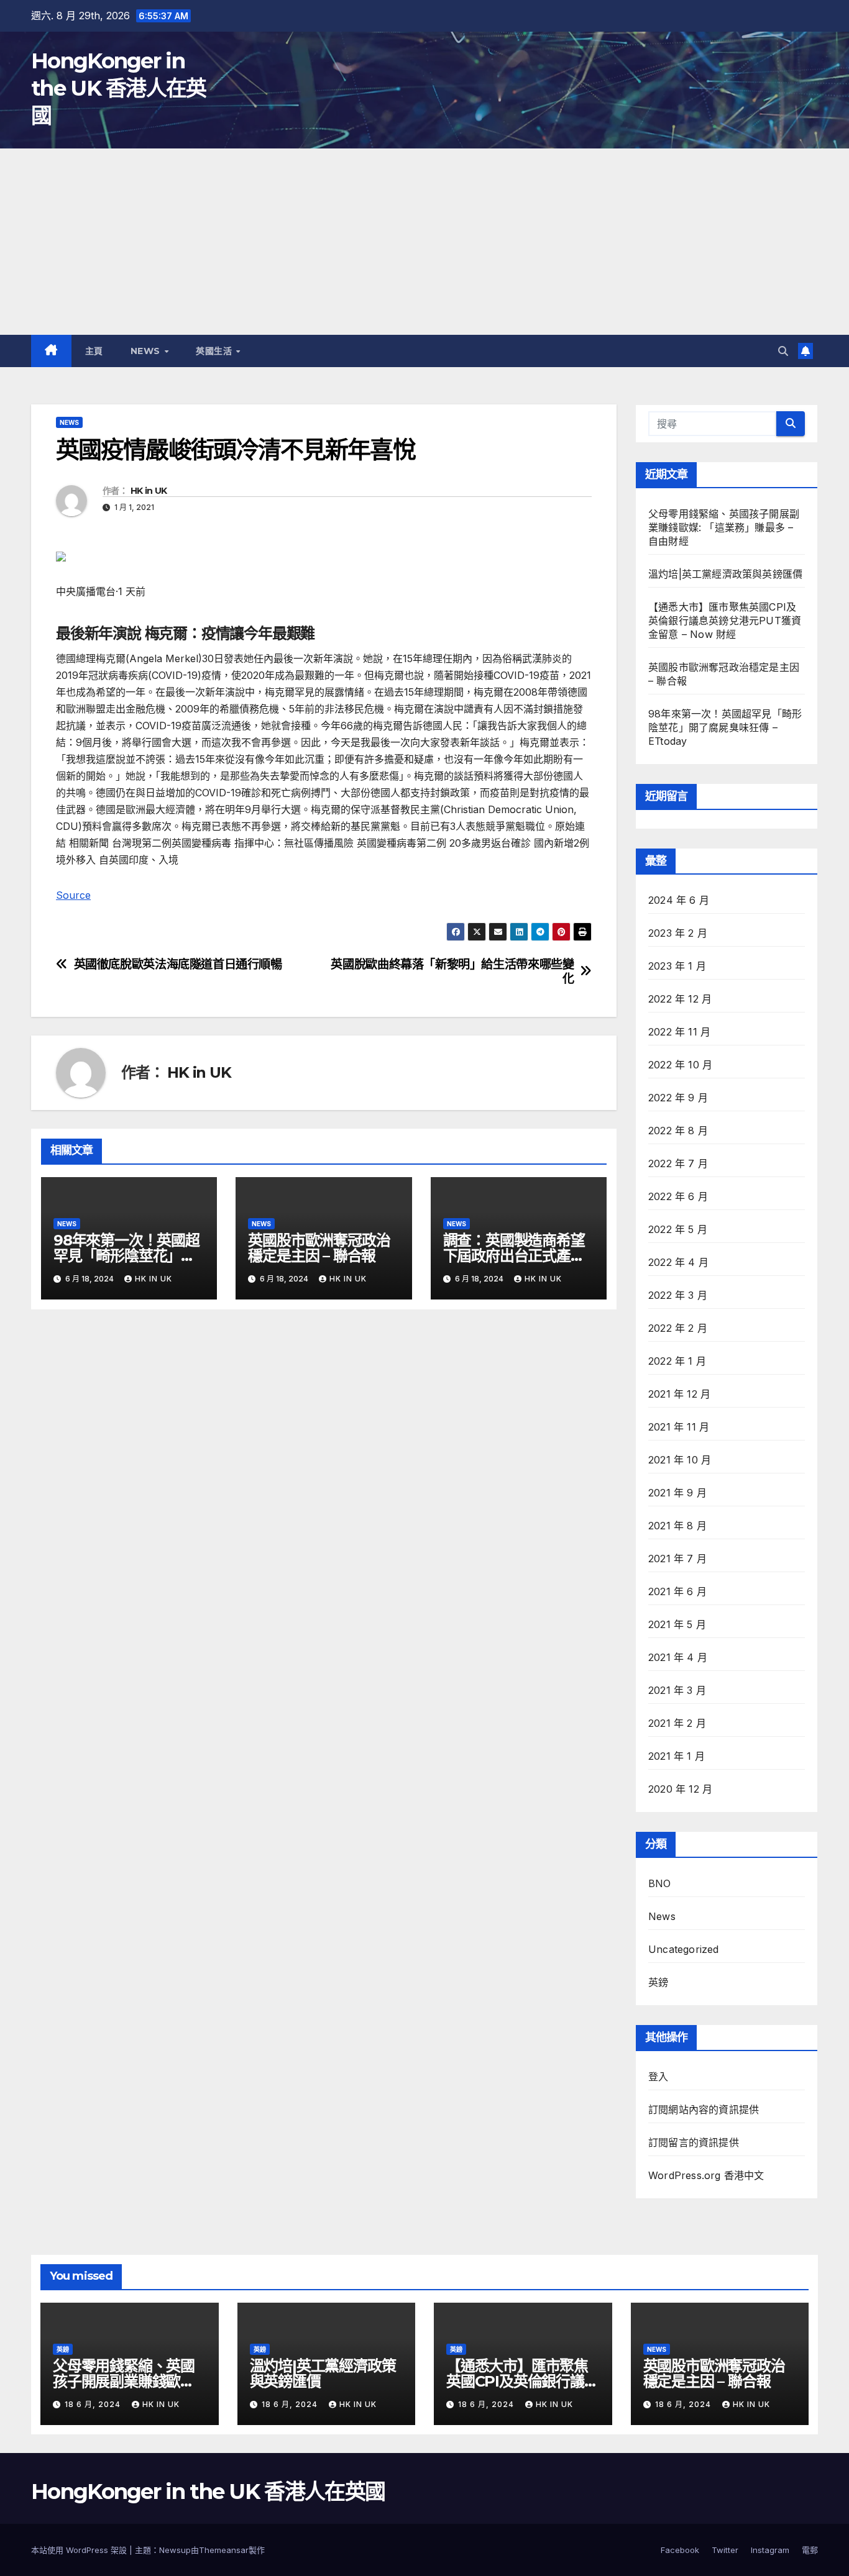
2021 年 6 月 (677, 1591)
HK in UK (149, 491)
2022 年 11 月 (679, 1032)
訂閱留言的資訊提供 (694, 2142)
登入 (658, 2077)
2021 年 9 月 (677, 1493)
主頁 (94, 351)
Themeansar (224, 2550)
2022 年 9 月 (678, 1098)
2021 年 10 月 (680, 1460)
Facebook (680, 2550)
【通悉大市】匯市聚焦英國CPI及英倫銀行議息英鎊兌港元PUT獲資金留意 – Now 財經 (725, 621)
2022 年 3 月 (678, 1295)
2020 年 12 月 (680, 1789)
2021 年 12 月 (679, 1394)
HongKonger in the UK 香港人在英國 (119, 88)
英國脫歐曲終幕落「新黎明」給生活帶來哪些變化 (452, 972)
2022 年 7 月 (678, 1163)
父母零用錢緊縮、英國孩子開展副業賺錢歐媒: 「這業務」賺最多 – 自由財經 (724, 527)
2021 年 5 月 (677, 1624)
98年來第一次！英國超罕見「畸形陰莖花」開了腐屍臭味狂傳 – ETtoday (725, 727)
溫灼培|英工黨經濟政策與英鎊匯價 (725, 574)
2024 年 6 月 (679, 900)
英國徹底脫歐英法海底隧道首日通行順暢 (178, 964)
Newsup (175, 2550)
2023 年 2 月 (678, 933)
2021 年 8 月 (677, 1526)
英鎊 (658, 1982)
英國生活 (215, 351)
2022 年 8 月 (678, 1131)
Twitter (725, 2550)
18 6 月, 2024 (94, 2404)
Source (73, 895)
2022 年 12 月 (680, 999)
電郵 (810, 2550)
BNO (660, 1883)
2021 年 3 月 (677, 1690)
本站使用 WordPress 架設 (80, 2550)
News (147, 351)
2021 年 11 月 (679, 1427)
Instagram (770, 2550)
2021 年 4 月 (678, 1657)
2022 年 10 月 (680, 1065)
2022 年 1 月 (677, 1361)
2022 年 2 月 (678, 1328)
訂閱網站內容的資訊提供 (704, 2109)
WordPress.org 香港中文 (706, 2175)
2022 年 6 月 (678, 1196)
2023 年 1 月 (677, 966)
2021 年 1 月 (677, 1756)
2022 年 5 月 (678, 1229)
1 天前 (132, 591)
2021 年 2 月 (677, 1723)
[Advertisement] (424, 242)
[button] (783, 351)
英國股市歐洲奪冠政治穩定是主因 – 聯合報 (319, 1248)
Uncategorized (684, 1949)
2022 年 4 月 (678, 1262)
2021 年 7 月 (677, 1559)
